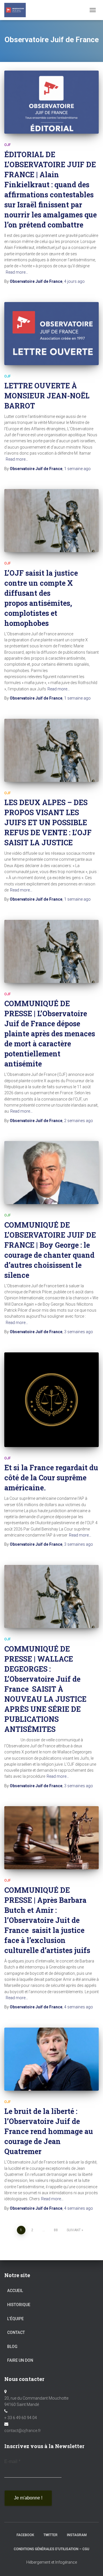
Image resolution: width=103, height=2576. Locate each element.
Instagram (77, 2535)
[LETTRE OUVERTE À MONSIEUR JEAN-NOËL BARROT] (51, 334)
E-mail (12, 2461)
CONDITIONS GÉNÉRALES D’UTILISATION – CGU (51, 2549)
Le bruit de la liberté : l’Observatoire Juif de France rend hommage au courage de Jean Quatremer (49, 2131)
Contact (16, 2332)
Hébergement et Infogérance (52, 2562)
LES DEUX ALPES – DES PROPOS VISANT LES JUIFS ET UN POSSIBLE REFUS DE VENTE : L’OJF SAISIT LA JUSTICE (48, 822)
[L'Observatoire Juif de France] (17, 10)
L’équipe (15, 2319)
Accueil (15, 2291)
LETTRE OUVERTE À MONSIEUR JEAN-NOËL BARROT (47, 396)
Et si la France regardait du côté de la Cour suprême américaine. (51, 1478)
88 (56, 2230)
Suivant (74, 2230)
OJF (7, 145)
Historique (19, 2305)
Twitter (50, 2535)
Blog (12, 2347)
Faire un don (20, 2360)
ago (74, 281)
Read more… (17, 272)
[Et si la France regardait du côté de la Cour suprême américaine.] (51, 1400)
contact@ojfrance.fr (23, 2431)
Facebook (25, 2535)
